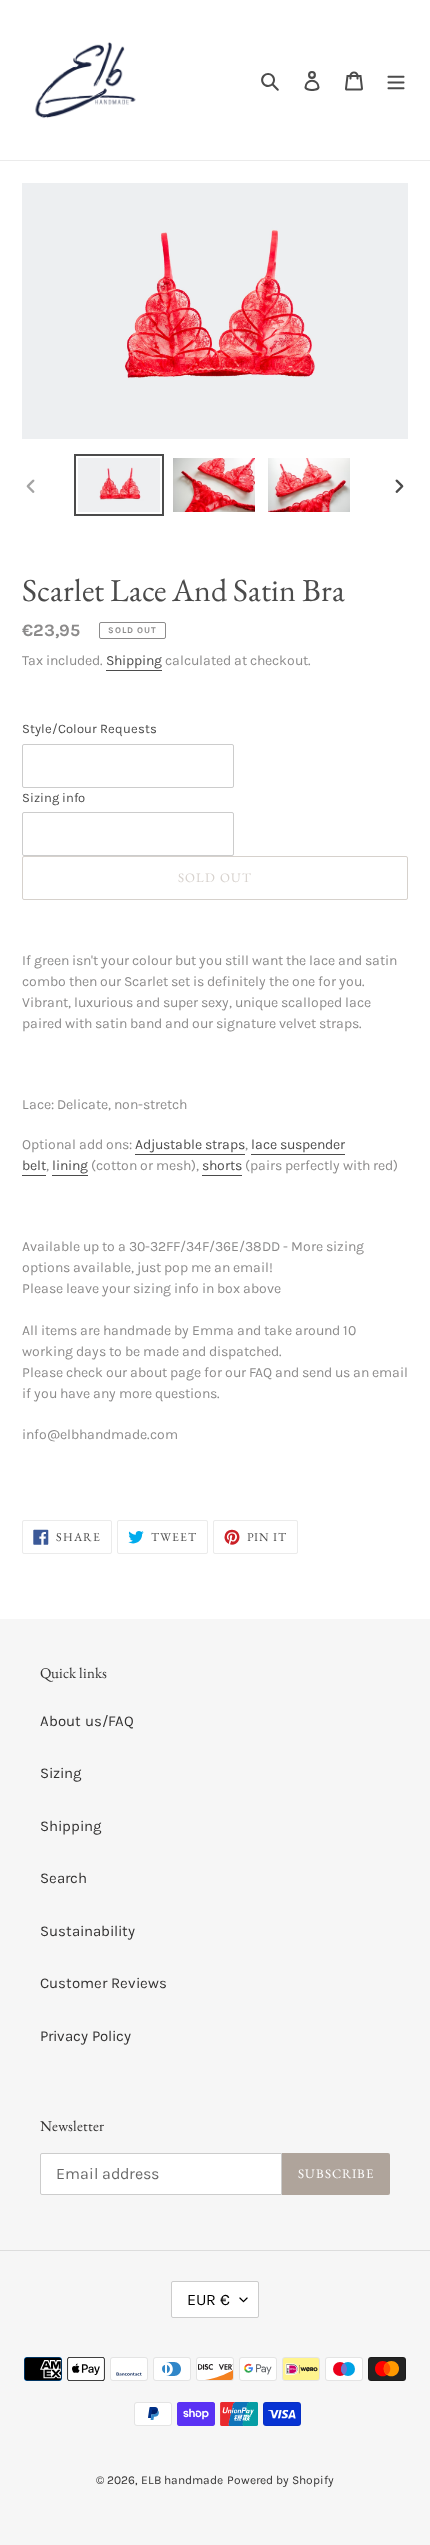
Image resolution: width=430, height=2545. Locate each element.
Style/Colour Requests (89, 728)
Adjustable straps (190, 1144)
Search (63, 1878)
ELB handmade (182, 2480)
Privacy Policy (85, 2036)
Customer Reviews (103, 1983)
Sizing (60, 1773)
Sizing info (53, 797)
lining (70, 1165)
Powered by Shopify (280, 2480)
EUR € (208, 2299)
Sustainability (87, 1931)
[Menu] (396, 80)
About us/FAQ (87, 1721)
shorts (222, 1165)
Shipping (134, 660)
